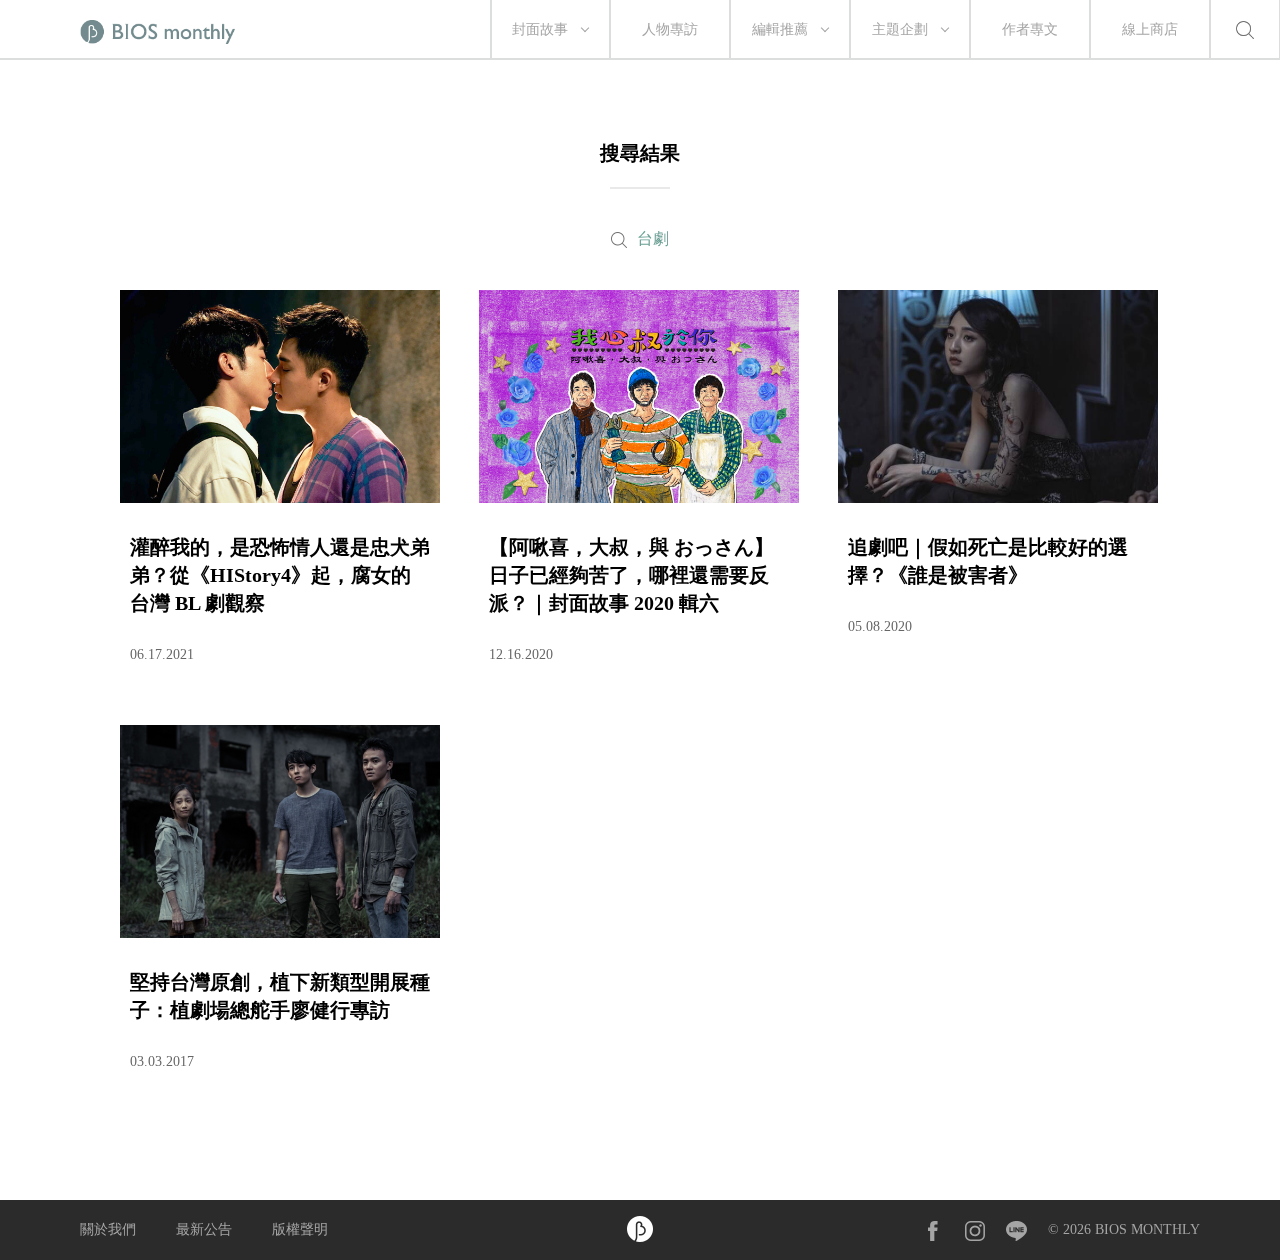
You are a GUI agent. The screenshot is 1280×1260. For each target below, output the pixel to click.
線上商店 (1150, 29)
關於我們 (108, 1229)
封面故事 (540, 29)
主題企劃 (900, 29)
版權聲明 (300, 1229)
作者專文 (1030, 29)
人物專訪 (670, 29)
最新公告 (204, 1229)
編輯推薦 (780, 29)
